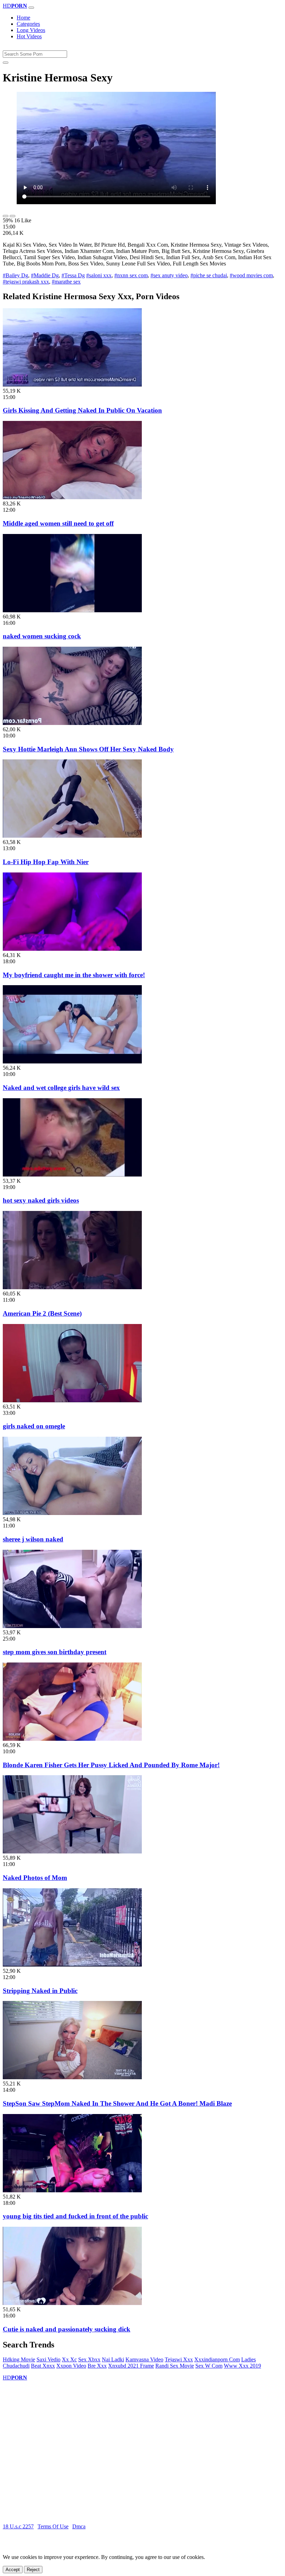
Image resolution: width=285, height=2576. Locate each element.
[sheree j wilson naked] (72, 1513)
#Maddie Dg (45, 275)
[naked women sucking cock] (72, 610)
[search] (6, 63)
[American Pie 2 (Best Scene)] (72, 1287)
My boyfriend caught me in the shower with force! (74, 975)
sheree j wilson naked (33, 1539)
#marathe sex (66, 282)
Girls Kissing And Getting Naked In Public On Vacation (82, 410)
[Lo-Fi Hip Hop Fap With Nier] (72, 836)
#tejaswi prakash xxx (26, 282)
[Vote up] (6, 216)
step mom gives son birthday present (55, 1652)
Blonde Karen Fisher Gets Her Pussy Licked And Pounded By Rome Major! (111, 1765)
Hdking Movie (19, 2359)
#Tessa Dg (73, 275)
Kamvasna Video (144, 2359)
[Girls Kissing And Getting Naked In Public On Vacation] (72, 385)
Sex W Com (209, 2366)
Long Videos (31, 30)
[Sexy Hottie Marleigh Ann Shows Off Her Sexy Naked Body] (72, 723)
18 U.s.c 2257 (18, 2526)
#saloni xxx (99, 275)
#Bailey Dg (15, 275)
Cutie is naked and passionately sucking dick (67, 2329)
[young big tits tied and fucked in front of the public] (72, 2190)
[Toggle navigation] (31, 8)
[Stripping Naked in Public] (72, 1965)
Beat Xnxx (43, 2366)
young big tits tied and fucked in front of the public (75, 2216)
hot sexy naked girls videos (41, 1200)
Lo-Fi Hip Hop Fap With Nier (46, 862)
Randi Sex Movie (175, 2366)
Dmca (79, 2526)
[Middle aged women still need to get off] (72, 497)
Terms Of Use (53, 2526)
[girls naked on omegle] (72, 1400)
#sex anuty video (169, 275)
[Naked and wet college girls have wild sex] (72, 1062)
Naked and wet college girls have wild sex (61, 1088)
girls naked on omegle (34, 1426)
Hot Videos (29, 36)
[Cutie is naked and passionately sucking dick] (72, 2303)
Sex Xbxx (89, 2359)
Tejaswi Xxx (179, 2359)
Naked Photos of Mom (35, 1878)
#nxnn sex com (131, 275)
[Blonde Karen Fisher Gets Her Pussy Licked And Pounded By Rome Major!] (72, 1739)
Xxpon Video (71, 2366)
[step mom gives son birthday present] (72, 1626)
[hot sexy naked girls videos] (72, 1175)
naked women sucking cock (42, 636)
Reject (33, 2570)
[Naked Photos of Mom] (72, 1852)
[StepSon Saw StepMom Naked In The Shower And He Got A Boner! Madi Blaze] (72, 2077)
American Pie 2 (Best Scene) (42, 1313)
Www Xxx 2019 (242, 2366)
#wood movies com (251, 275)
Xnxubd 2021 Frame (131, 2366)
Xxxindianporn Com (217, 2359)
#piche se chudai (209, 275)
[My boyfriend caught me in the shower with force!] (72, 949)
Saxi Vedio (48, 2359)
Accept (13, 2570)
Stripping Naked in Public (40, 1991)
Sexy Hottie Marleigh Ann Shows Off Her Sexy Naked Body (88, 749)
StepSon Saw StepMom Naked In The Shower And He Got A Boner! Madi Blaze (117, 2103)
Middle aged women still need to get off (58, 523)
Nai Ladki (113, 2359)
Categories (28, 24)
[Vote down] (13, 216)
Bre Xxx (97, 2366)
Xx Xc (69, 2359)
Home (23, 18)
